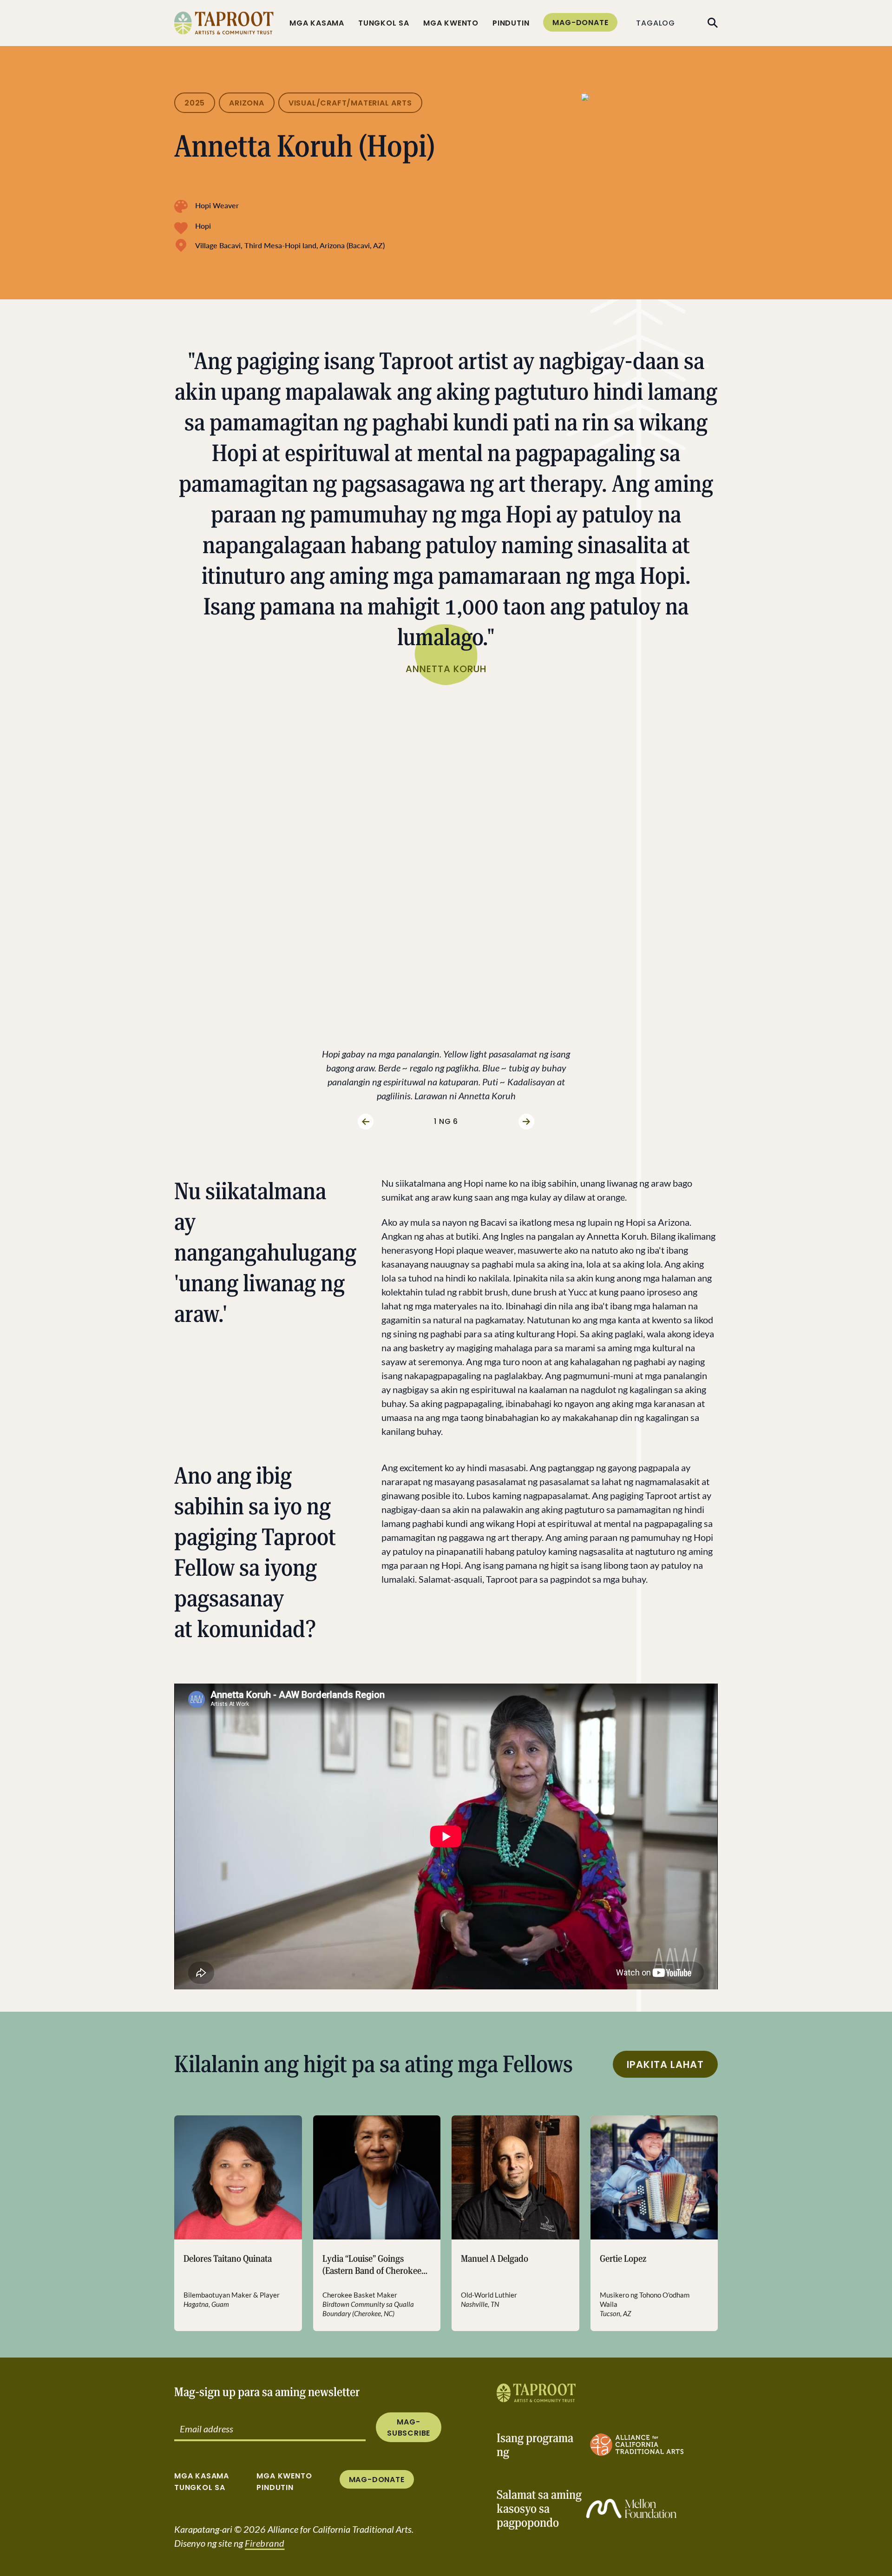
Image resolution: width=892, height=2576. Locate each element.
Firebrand (265, 2543)
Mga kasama (317, 23)
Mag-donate (580, 23)
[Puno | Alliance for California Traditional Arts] (536, 2393)
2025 (195, 103)
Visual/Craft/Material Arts (350, 103)
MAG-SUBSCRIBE (409, 2427)
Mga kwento (451, 23)
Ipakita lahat (665, 2064)
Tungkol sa (384, 23)
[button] (226, 891)
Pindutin (511, 23)
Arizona (247, 103)
